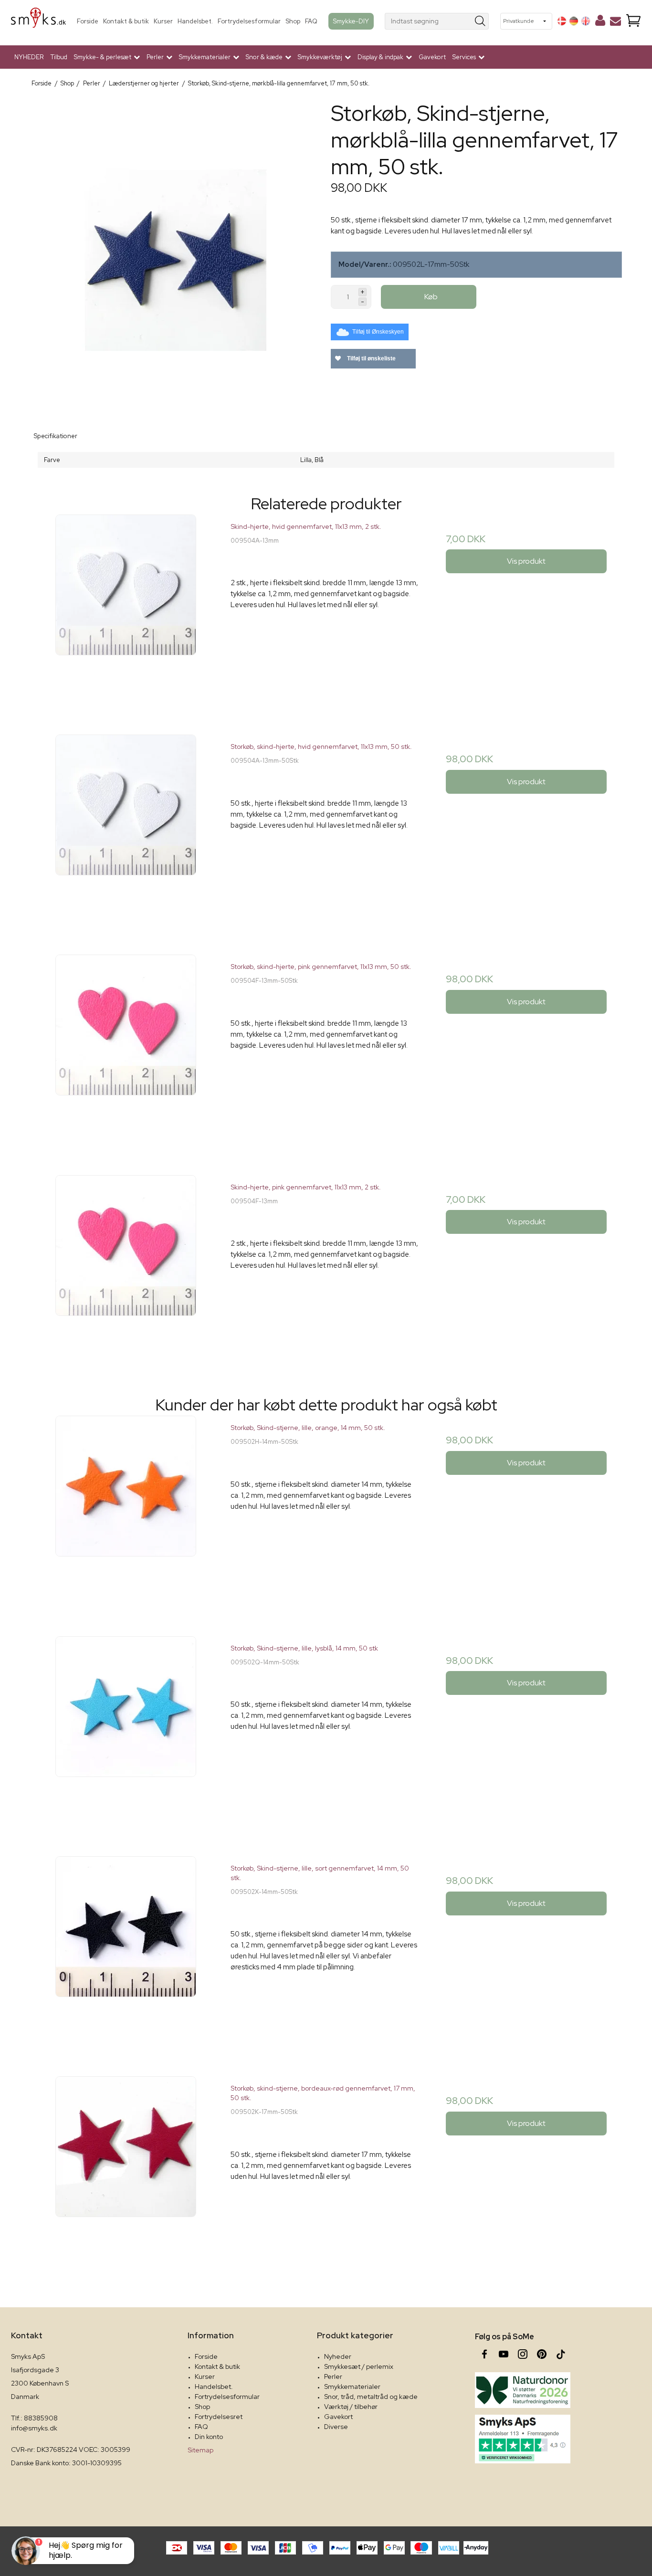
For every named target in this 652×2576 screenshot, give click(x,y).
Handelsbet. (195, 21)
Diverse (336, 2427)
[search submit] (480, 21)
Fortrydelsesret (219, 2417)
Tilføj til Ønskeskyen (378, 332)
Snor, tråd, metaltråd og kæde (371, 2397)
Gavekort (432, 57)
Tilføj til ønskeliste (371, 358)
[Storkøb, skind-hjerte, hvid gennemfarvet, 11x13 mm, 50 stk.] (126, 830)
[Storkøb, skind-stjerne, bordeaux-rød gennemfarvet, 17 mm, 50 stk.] (126, 2171)
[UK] (586, 21)
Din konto (209, 2437)
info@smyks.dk (34, 2428)
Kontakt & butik (126, 21)
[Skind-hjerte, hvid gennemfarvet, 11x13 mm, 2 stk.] (126, 610)
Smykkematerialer (352, 2387)
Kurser (163, 21)
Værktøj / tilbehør (351, 2407)
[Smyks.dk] (38, 21)
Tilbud (59, 57)
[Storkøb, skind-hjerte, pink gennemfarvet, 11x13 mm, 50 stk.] (126, 1050)
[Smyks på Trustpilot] (523, 2439)
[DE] (574, 21)
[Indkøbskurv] (633, 21)
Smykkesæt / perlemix (359, 2366)
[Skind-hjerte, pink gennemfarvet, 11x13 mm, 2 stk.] (126, 1270)
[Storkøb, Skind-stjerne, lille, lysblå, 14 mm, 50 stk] (126, 1731)
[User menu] (600, 22)
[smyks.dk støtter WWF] (523, 2390)
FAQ (311, 21)
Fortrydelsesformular (249, 21)
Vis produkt (526, 561)
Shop (293, 21)
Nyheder (338, 2356)
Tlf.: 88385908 (34, 2418)
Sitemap (200, 2450)
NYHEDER (29, 57)
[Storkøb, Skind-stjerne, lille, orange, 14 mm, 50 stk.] (126, 1511)
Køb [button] (431, 297)
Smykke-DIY (351, 21)
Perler (333, 2376)
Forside (88, 21)
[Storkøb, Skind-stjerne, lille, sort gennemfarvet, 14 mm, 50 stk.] (126, 1951)
